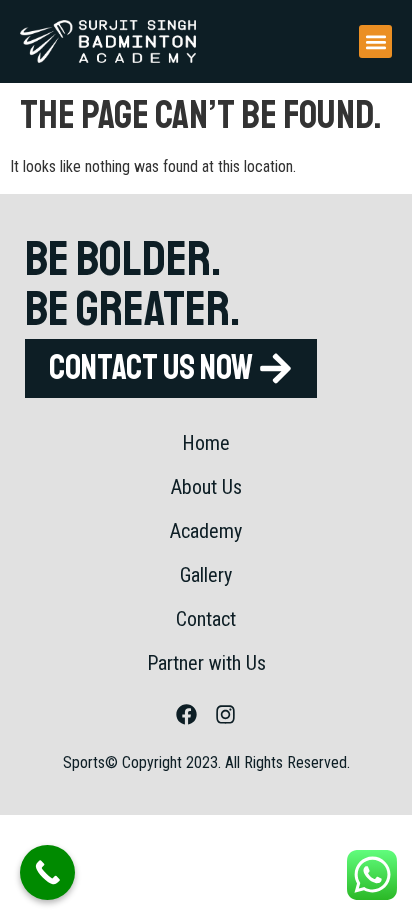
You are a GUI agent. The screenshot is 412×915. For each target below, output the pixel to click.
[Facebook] (187, 715)
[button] (375, 41)
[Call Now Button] (47, 872)
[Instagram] (226, 715)
